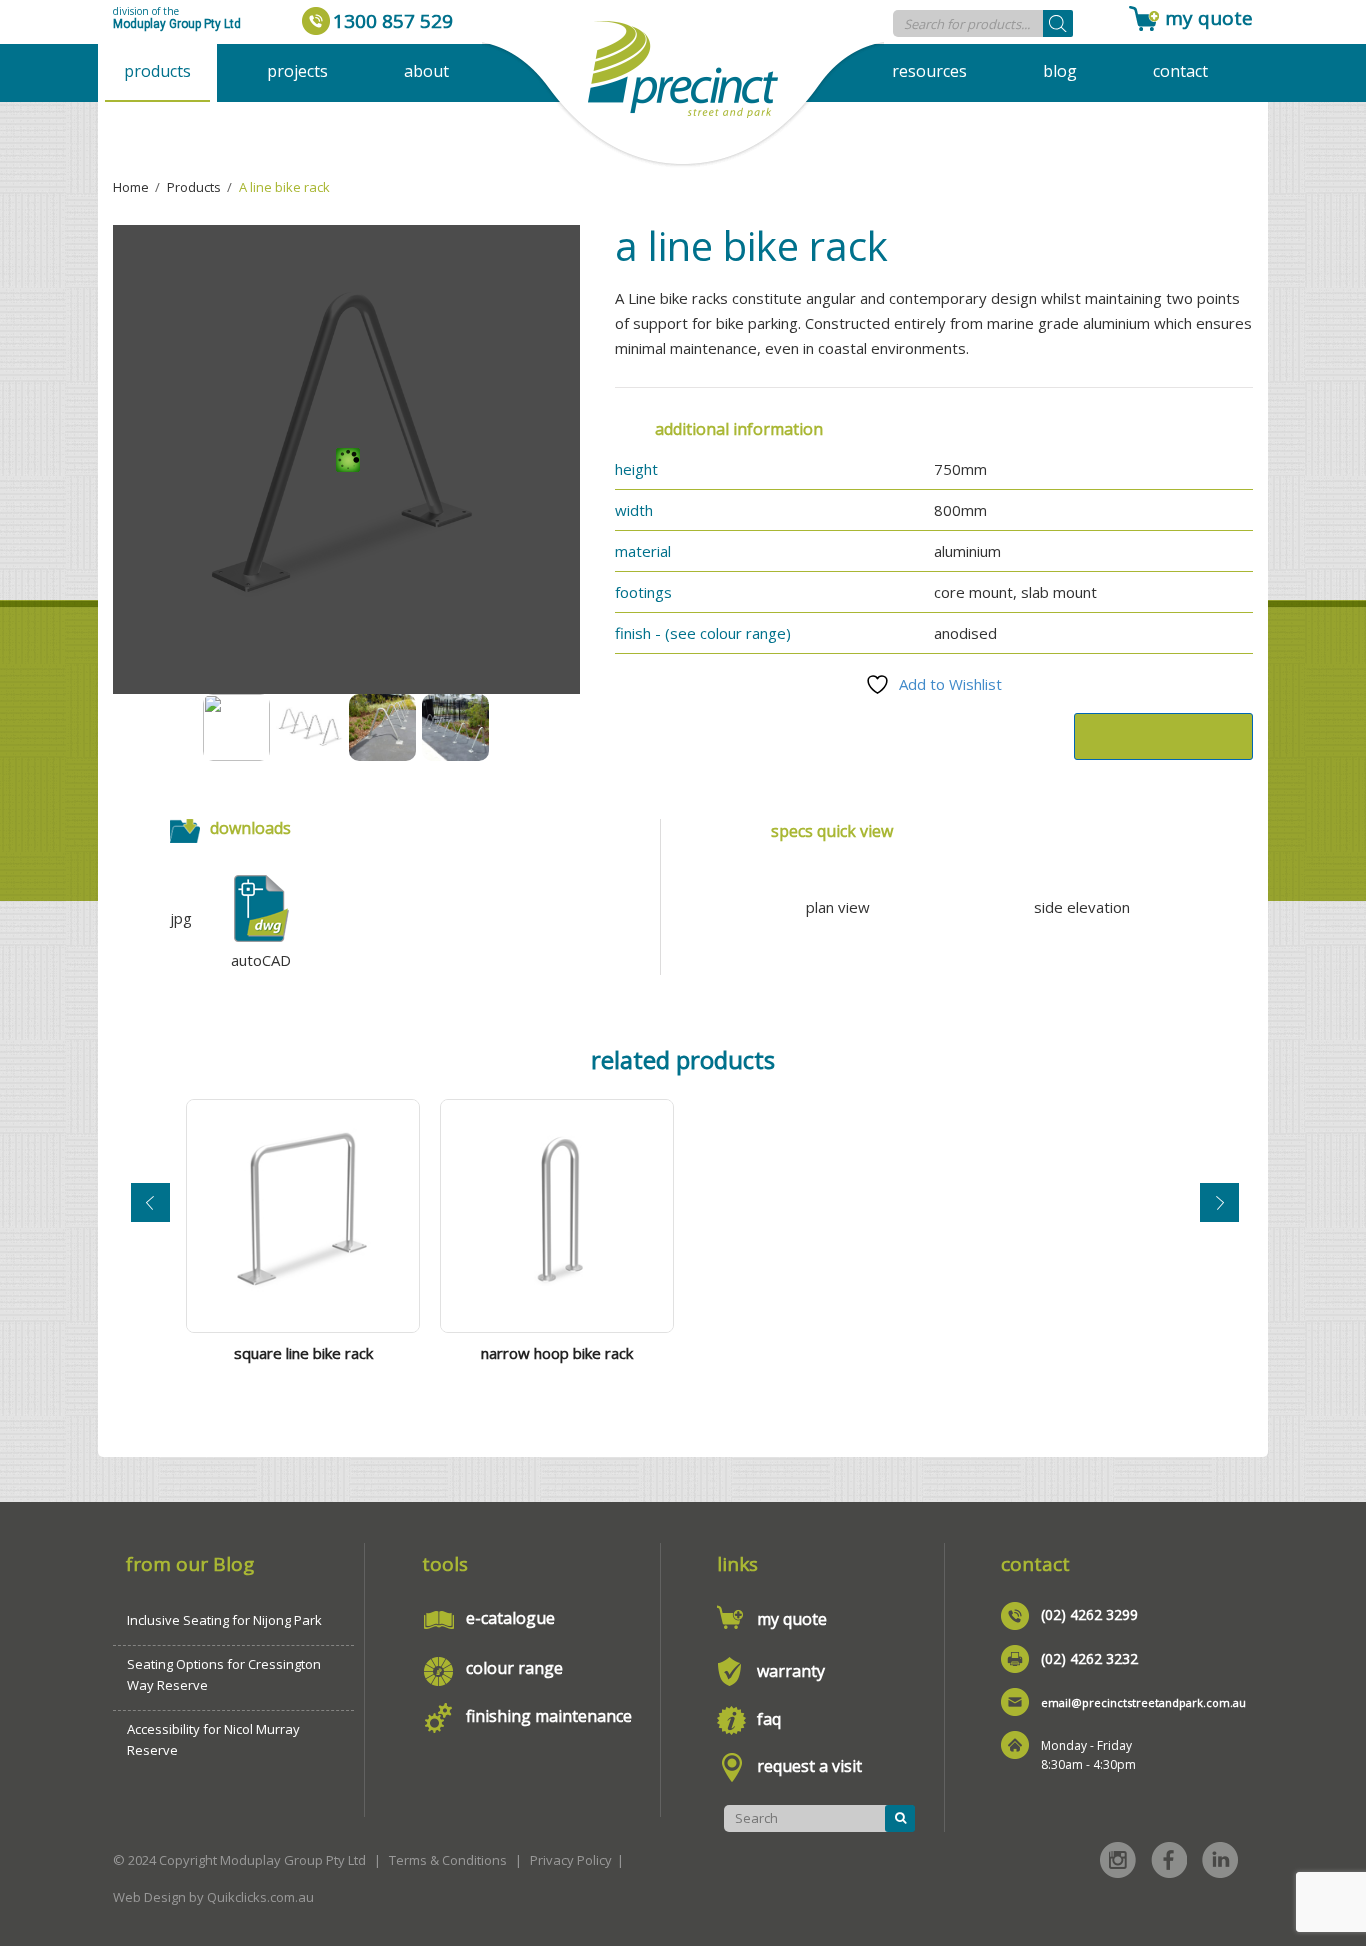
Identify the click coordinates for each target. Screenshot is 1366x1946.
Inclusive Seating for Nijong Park (224, 1620)
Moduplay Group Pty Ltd (177, 24)
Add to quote (1163, 736)
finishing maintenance (549, 1716)
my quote (1209, 18)
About (426, 71)
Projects (297, 71)
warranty (791, 1671)
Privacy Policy (571, 1860)
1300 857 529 (393, 21)
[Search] (1058, 23)
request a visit (809, 1766)
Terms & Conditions (448, 1860)
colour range (514, 1668)
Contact (1180, 71)
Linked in (1220, 1860)
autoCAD (261, 960)
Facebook (1169, 1860)
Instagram (1118, 1860)
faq (769, 1719)
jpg (181, 918)
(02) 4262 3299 (1089, 1614)
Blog (1060, 71)
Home (131, 187)
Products (157, 71)
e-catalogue (510, 1618)
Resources (929, 71)
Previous (150, 1202)
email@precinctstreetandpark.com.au (1143, 1702)
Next (1219, 1202)
